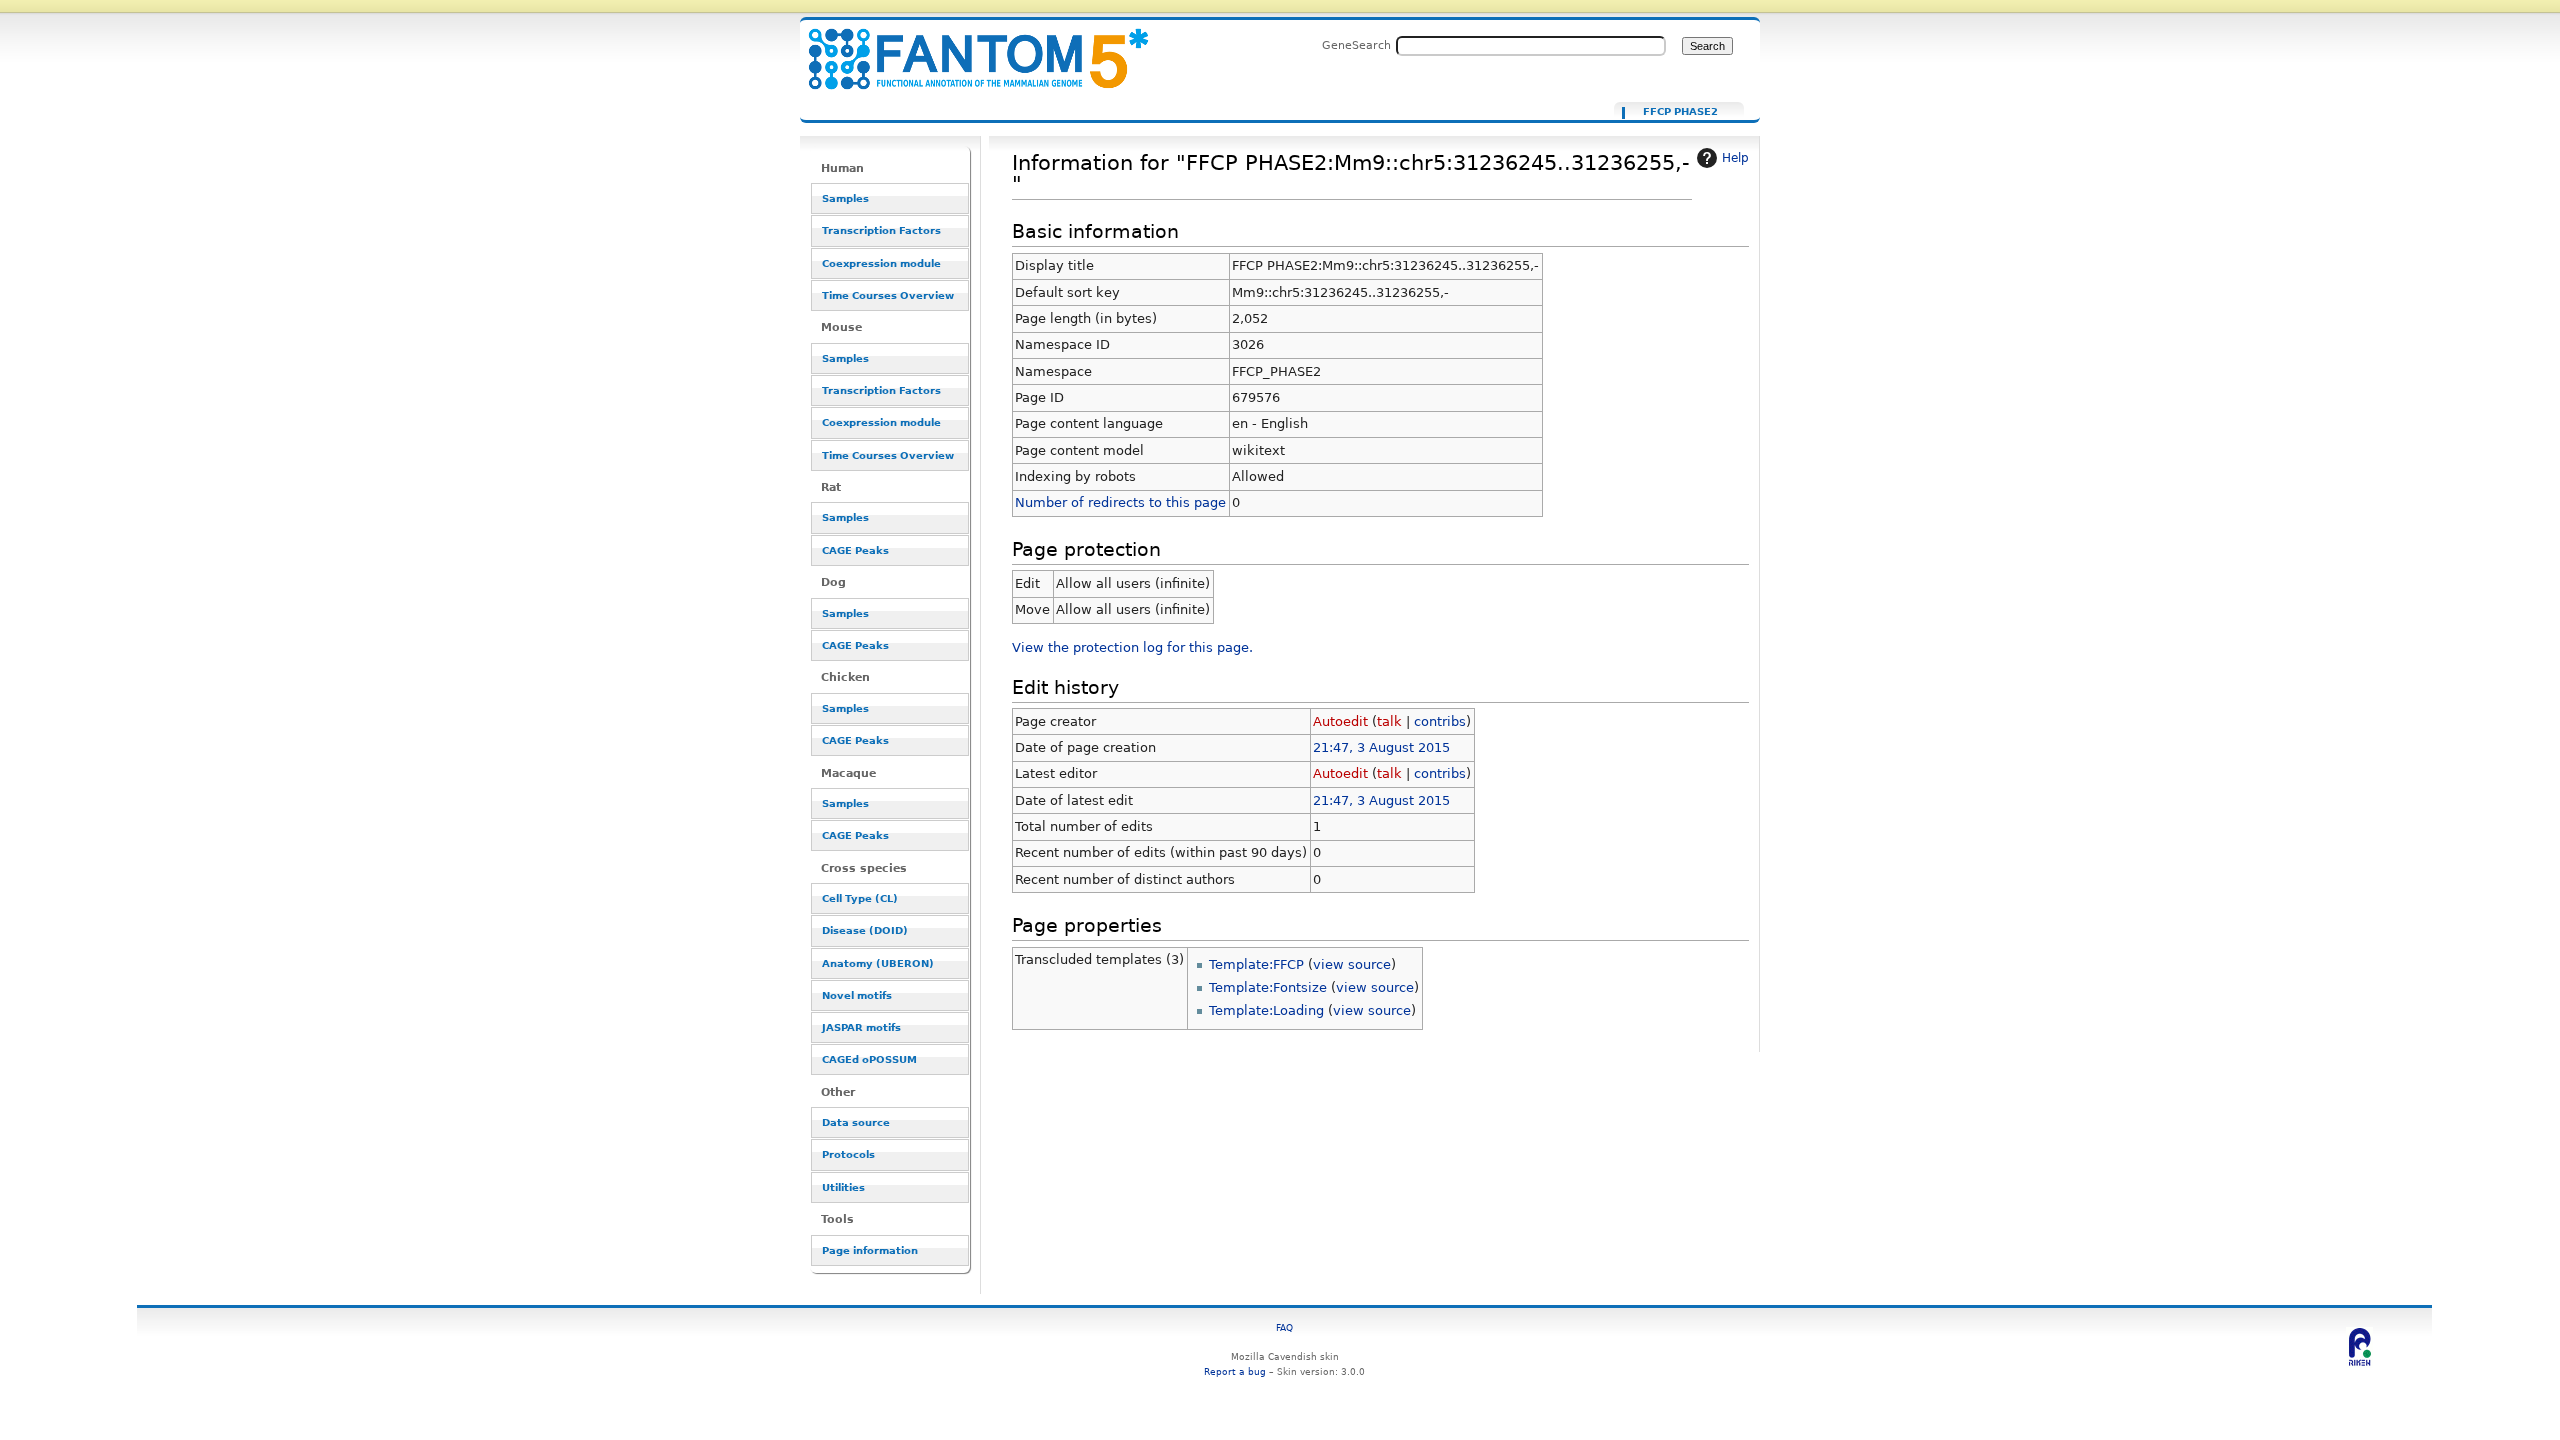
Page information (870, 1250)
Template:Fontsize (1268, 987)
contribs (1440, 721)
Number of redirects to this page (1120, 502)
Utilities (843, 1187)
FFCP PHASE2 (1680, 112)
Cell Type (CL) (860, 898)
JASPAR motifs (861, 1027)
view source (1352, 964)
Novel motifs (857, 995)
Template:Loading (1266, 1010)
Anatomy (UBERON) (878, 963)
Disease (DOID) (865, 930)
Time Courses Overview (888, 295)
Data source (856, 1122)
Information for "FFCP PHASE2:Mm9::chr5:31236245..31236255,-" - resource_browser (966, 47)
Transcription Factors (881, 230)
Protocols (848, 1154)
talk (1389, 721)
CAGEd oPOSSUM (869, 1059)
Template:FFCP (1256, 964)
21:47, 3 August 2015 (1381, 747)
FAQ (1284, 1327)
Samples (845, 198)
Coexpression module (881, 263)
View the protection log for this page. (1132, 647)
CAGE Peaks (855, 550)
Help (1735, 158)
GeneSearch (1356, 45)
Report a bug (1235, 1371)
